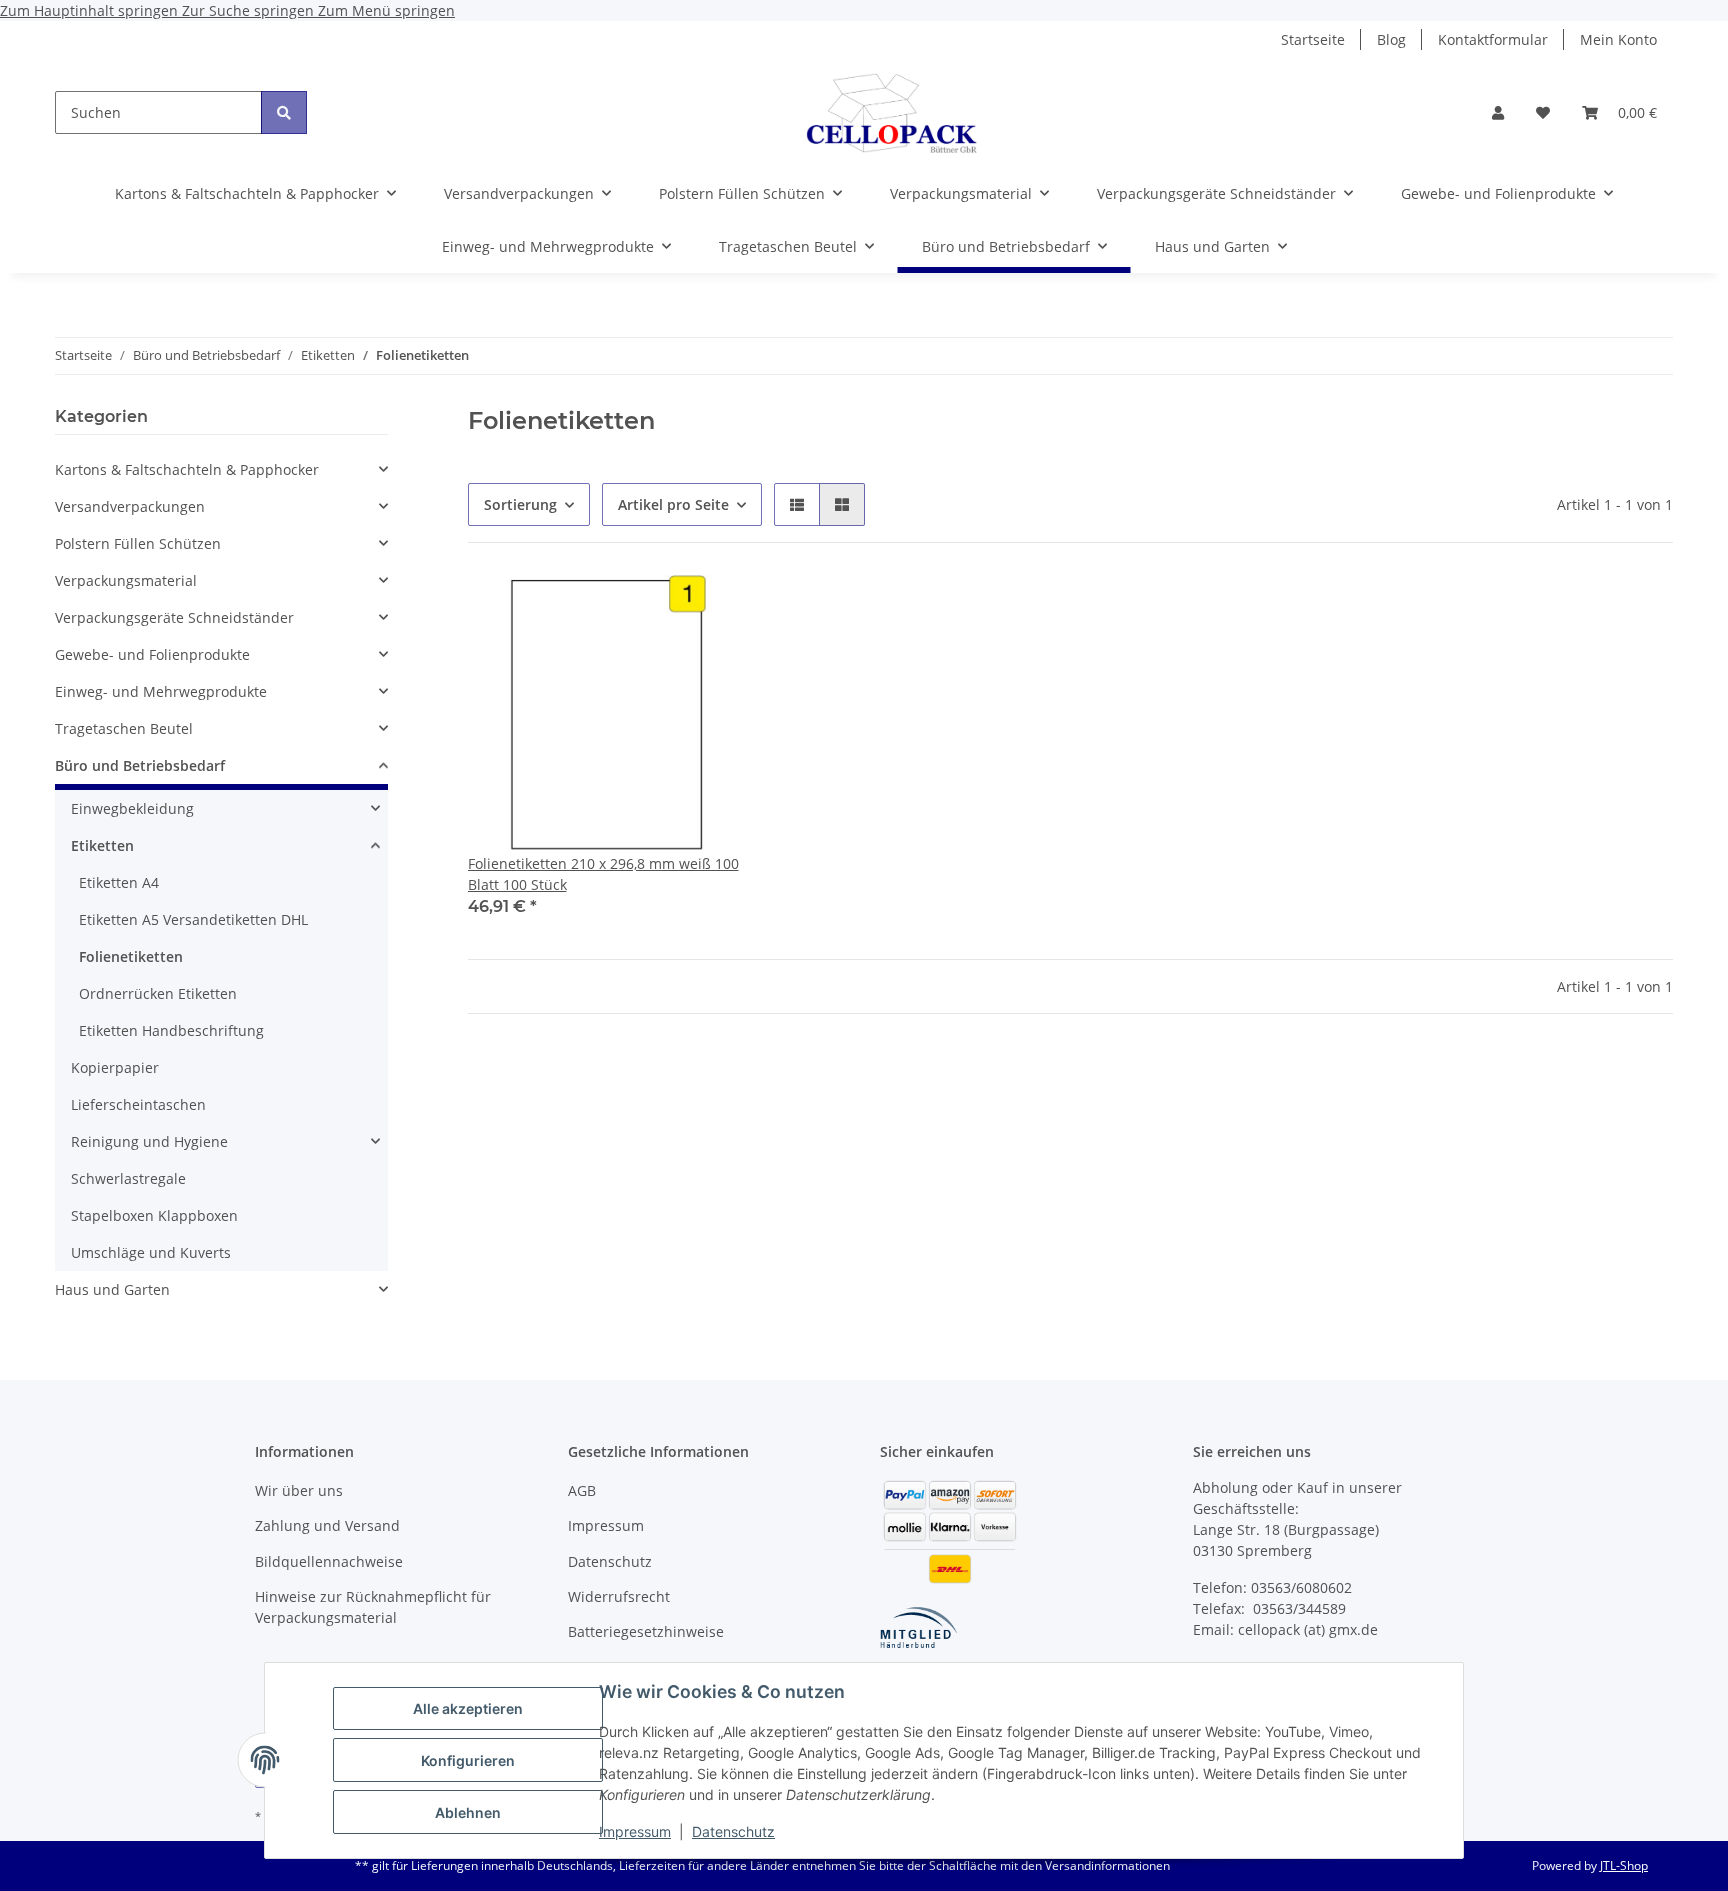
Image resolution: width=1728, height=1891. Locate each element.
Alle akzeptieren (468, 1708)
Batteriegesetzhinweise (646, 1631)
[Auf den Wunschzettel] (711, 609)
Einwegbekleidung (132, 808)
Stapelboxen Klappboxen (154, 1215)
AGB (582, 1490)
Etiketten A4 (119, 882)
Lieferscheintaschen (138, 1104)
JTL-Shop (1624, 1865)
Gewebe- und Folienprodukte (152, 654)
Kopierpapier (115, 1067)
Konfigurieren (468, 1760)
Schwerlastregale (128, 1178)
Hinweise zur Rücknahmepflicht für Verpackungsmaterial (373, 1607)
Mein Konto (1618, 39)
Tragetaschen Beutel (124, 728)
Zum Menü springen (386, 10)
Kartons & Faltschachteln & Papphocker (187, 469)
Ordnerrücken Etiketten (158, 993)
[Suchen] (284, 112)
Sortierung (520, 504)
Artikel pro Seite (673, 504)
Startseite (1313, 39)
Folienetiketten (131, 956)
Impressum (635, 1831)
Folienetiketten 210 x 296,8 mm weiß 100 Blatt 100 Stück (603, 874)
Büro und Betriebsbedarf (140, 765)
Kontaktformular (1493, 39)
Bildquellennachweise (329, 1561)
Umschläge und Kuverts (151, 1252)
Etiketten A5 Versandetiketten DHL (193, 919)
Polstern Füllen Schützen (138, 543)
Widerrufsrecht (619, 1596)
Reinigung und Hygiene (149, 1141)
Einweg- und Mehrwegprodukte (161, 691)
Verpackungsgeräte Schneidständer (174, 617)
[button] (1498, 112)
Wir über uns (299, 1490)
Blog (1391, 39)
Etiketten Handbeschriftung (171, 1030)
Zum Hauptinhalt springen (91, 10)
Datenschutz (733, 1831)
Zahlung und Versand (327, 1525)
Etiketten (102, 845)
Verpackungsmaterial (126, 580)
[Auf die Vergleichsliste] (659, 609)
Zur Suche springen (250, 10)
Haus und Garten (112, 1289)
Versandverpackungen (130, 506)
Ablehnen (468, 1812)
